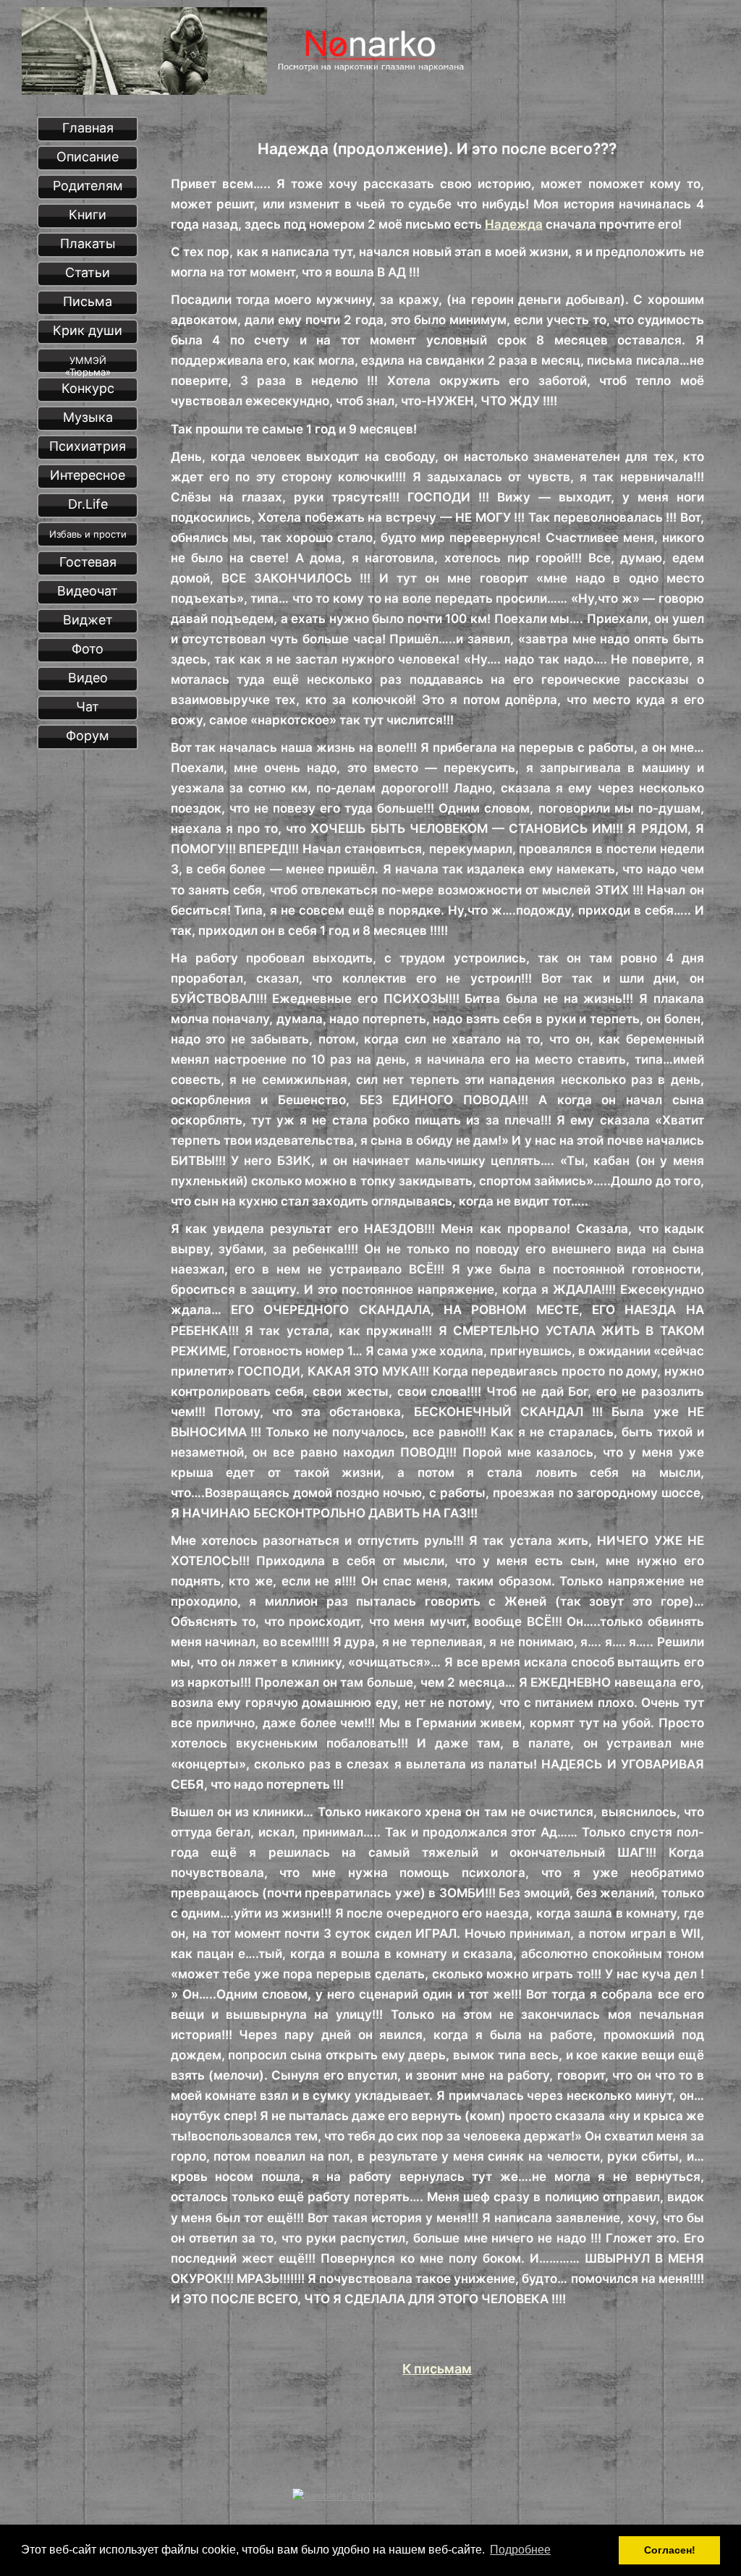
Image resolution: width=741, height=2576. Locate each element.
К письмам (437, 2369)
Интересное (88, 475)
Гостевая (88, 562)
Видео (88, 678)
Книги (88, 215)
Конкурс (88, 388)
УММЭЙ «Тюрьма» (88, 364)
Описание (88, 157)
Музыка (88, 417)
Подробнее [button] (520, 2550)
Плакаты (88, 243)
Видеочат (88, 591)
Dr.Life (88, 504)
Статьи (88, 272)
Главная (88, 128)
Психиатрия (88, 446)
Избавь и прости (88, 534)
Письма (88, 301)
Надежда (514, 224)
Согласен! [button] (670, 2550)
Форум (88, 736)
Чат (88, 707)
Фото (88, 649)
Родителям (88, 186)
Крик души (88, 330)
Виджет (88, 620)
